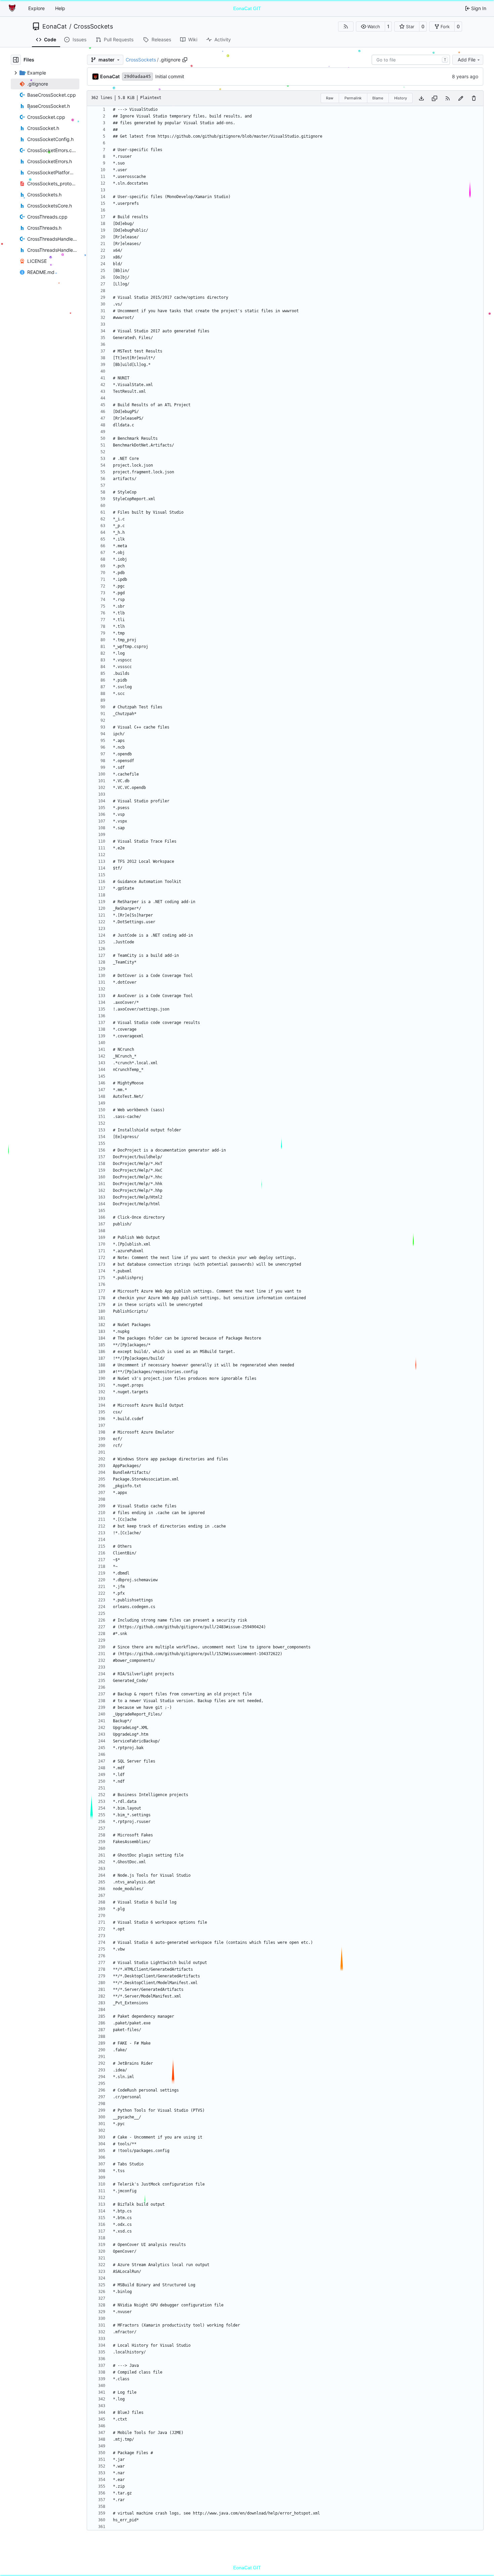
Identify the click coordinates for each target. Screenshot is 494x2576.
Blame (378, 98)
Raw (330, 98)
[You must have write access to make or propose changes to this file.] (474, 98)
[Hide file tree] (16, 60)
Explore (36, 8)
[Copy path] (185, 60)
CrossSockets (93, 27)
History (401, 98)
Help (60, 8)
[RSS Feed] (346, 27)
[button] (370, 27)
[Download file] (421, 98)
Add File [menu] (467, 60)
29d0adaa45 (137, 76)
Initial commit (170, 76)
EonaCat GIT (247, 8)
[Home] (13, 8)
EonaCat (55, 27)
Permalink (353, 98)
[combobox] (411, 60)
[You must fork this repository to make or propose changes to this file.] (461, 98)
